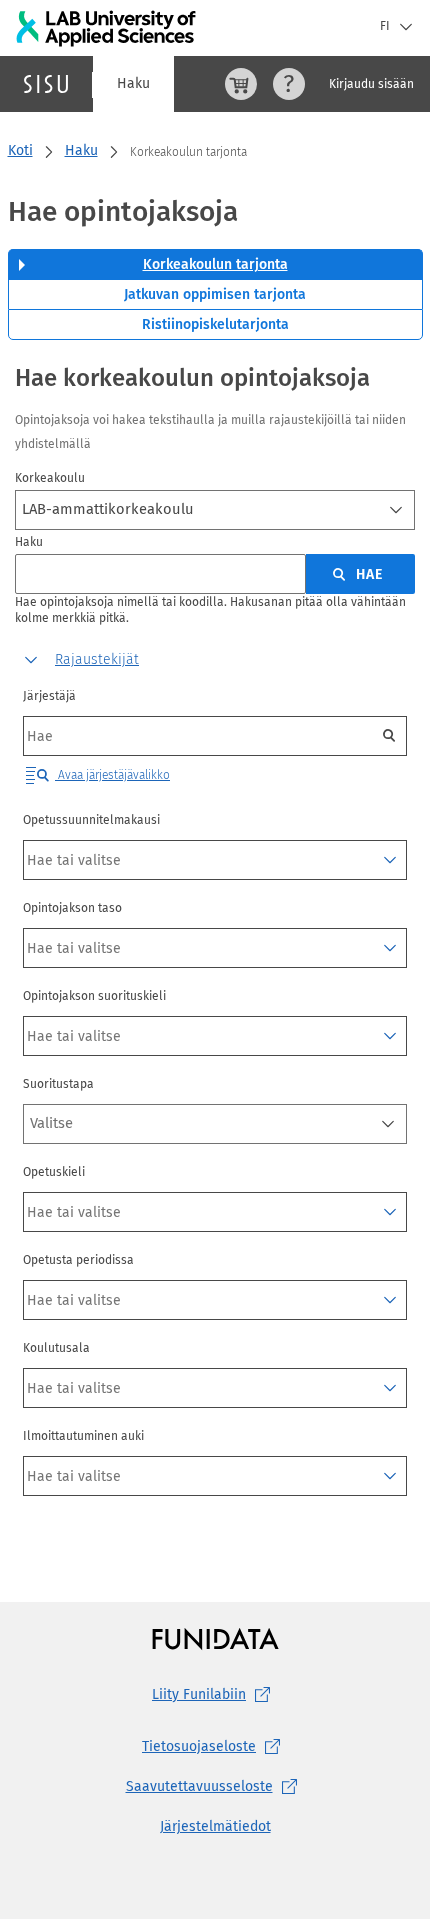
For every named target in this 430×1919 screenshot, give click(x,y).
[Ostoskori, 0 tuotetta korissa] (241, 84)
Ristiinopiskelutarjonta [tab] (215, 324)
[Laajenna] (390, 860)
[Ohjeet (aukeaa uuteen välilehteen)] (289, 84)
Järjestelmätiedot (215, 1826)
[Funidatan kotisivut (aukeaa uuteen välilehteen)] (215, 1638)
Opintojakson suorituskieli (94, 996)
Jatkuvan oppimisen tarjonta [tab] (215, 294)
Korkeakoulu (50, 478)
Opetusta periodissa (78, 1260)
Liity (199, 1694)
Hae (369, 574)
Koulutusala (56, 1348)
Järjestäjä (49, 696)
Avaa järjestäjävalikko (112, 775)
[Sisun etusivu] (46, 84)
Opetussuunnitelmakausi (91, 820)
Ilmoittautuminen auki (83, 1436)
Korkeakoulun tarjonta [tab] (215, 264)
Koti (20, 150)
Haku (133, 83)
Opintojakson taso (72, 908)
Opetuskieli (54, 1172)
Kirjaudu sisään (371, 84)
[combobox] (215, 510)
